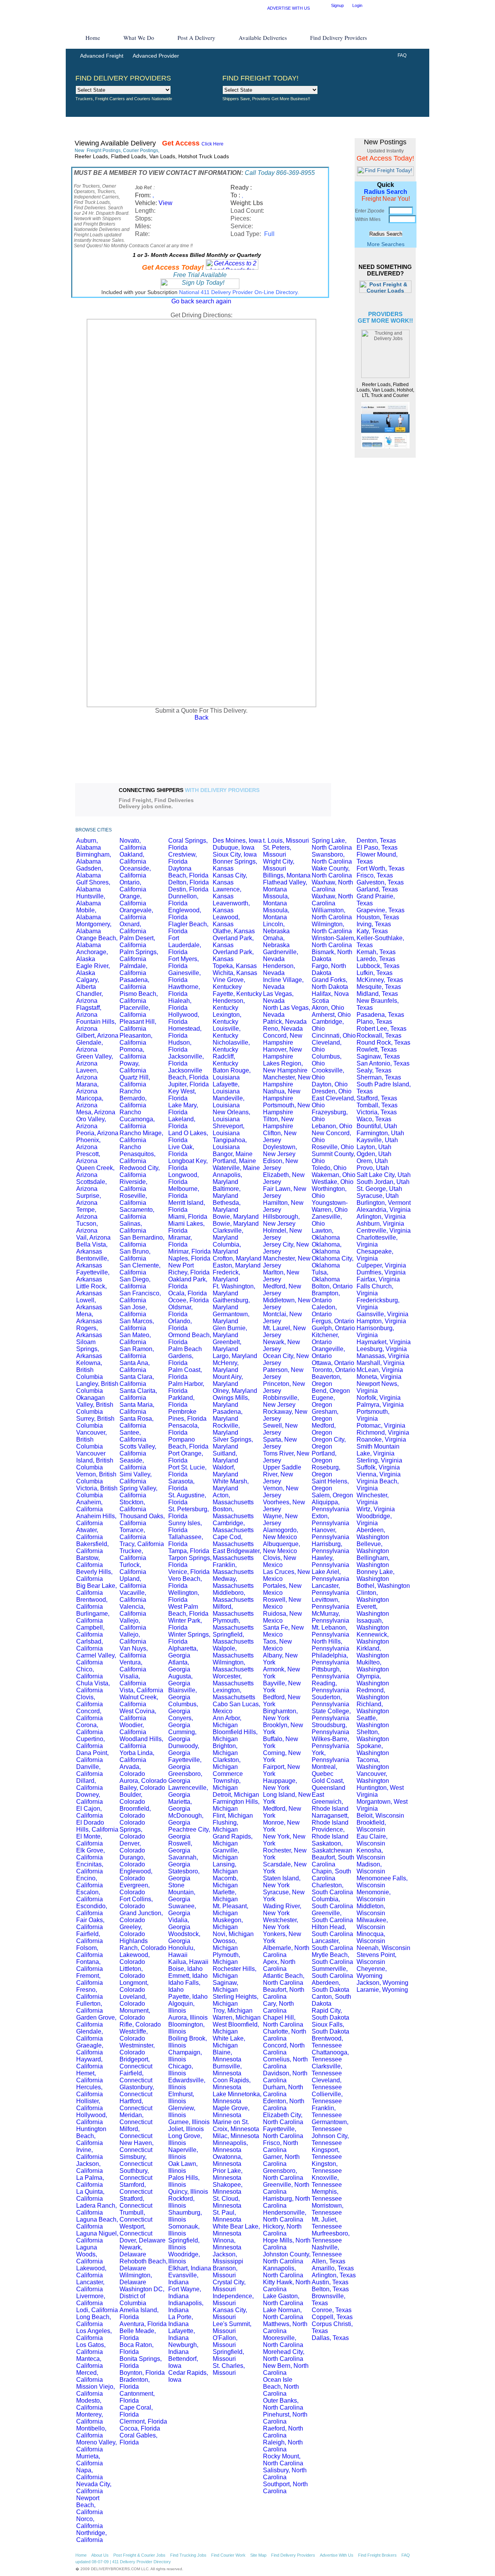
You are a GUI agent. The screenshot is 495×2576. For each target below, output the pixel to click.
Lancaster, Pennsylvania (330, 1589)
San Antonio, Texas (383, 1063)
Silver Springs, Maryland (233, 1443)
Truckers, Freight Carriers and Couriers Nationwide (124, 99)
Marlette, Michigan (225, 1896)
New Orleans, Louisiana (231, 1116)
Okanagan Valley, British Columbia (95, 1405)
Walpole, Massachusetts (233, 1652)
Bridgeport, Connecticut (136, 2063)
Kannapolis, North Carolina (283, 2272)
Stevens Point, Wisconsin (376, 1958)
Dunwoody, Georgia (184, 1749)
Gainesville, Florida (184, 976)
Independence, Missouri (233, 2300)
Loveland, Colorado (133, 2000)
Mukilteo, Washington (373, 1666)
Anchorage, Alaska (92, 955)
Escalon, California (90, 1896)
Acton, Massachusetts (233, 1499)
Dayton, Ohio (330, 1084)
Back (201, 718)
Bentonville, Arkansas (92, 1262)
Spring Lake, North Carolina (332, 844)
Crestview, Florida (183, 858)
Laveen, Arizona (87, 1074)
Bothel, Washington (383, 1586)
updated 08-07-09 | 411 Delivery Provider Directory (123, 2562)
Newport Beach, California (90, 2505)
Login (357, 5)
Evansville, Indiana (183, 2279)
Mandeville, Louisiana (229, 1102)
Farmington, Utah (380, 1133)
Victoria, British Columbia (97, 1492)
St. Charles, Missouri (229, 2369)
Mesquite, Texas (379, 987)
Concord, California (90, 1715)
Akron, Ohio (328, 1008)
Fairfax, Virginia (378, 1279)
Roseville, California (133, 1199)
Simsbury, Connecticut (136, 2160)
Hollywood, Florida (184, 1018)
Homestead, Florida (185, 1032)
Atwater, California (90, 1533)
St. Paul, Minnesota (227, 2216)
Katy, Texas (372, 931)
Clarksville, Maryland (228, 1234)
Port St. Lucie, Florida (187, 1471)
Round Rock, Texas (383, 1043)
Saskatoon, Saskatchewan (332, 1847)
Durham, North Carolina (283, 2091)
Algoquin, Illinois (181, 2007)
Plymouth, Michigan (226, 1958)
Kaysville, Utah (377, 1140)
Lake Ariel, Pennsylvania (330, 1575)
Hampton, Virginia (381, 1321)
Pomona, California (133, 1053)
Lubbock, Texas (378, 966)
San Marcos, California (137, 1325)
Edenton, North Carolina (284, 2105)
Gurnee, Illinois (189, 2122)
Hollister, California (90, 2105)
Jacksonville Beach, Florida (188, 1074)
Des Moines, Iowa (237, 841)
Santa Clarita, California (138, 1394)
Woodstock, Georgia (184, 1937)
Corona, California (90, 1728)
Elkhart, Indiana (190, 2268)
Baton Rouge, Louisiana (232, 1074)
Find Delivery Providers (339, 38)
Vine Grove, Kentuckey (229, 983)
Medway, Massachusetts (233, 1582)
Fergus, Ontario (333, 1321)
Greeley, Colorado (132, 1930)
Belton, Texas (330, 2289)
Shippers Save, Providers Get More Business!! (266, 99)
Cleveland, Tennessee (327, 2084)
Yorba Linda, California (137, 1756)
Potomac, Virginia (381, 1426)
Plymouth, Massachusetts (233, 1624)
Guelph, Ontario (333, 1328)
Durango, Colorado (132, 1861)
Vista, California (141, 1690)
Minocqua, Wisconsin (371, 1937)
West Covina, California (138, 1715)
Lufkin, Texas (375, 973)
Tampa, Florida (189, 1551)
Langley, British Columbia (97, 1387)
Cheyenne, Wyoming (372, 1972)
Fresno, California (90, 1993)
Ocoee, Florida (189, 1300)
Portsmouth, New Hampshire (287, 1109)
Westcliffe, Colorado (134, 2035)
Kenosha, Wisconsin (371, 1854)
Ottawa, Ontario (333, 1363)
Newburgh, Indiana (183, 2348)
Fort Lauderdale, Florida (185, 945)
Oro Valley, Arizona (91, 1123)
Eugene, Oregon (323, 1401)
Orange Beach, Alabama (97, 942)
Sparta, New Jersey (280, 1443)
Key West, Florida (182, 1095)
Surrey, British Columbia (95, 1422)
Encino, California (90, 1882)
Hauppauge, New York (280, 1784)
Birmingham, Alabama (94, 858)
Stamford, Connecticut (136, 2188)
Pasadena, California (134, 983)
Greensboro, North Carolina (283, 2174)
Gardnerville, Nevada (281, 955)
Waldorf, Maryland (225, 1471)
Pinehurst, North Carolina (285, 2418)
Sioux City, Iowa (235, 854)
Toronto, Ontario (334, 1370)
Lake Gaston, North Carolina (283, 2300)
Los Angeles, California (94, 2334)
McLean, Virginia (380, 1370)
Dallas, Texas (330, 2338)
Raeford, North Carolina (283, 2432)
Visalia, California (133, 1680)
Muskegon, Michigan (228, 1923)
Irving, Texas (374, 924)
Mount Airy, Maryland (228, 1380)
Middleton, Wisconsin (371, 1910)
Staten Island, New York (282, 1882)
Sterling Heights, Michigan (236, 2000)
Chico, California (90, 1673)
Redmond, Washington (373, 1694)
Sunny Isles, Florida (185, 1527)
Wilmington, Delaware (136, 2279)
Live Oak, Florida (181, 1150)
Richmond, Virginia (383, 1433)
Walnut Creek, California (139, 1701)
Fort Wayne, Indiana (185, 2293)
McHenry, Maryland (226, 1366)
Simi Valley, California (136, 1478)
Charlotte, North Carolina (285, 2035)
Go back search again (201, 301)
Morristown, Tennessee (328, 2209)
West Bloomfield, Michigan (236, 2028)
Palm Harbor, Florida (186, 1387)
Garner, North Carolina (281, 2160)
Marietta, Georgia (180, 1805)
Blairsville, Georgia (183, 1694)
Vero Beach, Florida (185, 1582)
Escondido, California (92, 1910)
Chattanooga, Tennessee (330, 2056)
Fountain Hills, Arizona (96, 1025)
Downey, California (90, 1798)
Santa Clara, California (137, 1380)
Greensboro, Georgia (185, 1777)
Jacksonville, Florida (186, 1060)
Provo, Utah (373, 1168)
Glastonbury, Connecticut (137, 2091)
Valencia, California (133, 1610)
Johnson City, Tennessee (330, 2139)
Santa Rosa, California (137, 1422)
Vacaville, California (133, 1596)
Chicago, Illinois (181, 2070)
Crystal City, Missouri (229, 2286)
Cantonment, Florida (137, 2397)
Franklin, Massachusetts (233, 1568)
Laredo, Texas (376, 959)
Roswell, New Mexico (282, 1603)
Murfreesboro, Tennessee (331, 2237)
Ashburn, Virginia (380, 1224)
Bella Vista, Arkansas (92, 1248)
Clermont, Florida (143, 2421)
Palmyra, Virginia (380, 1405)
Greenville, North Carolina (286, 2188)
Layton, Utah (374, 1147)
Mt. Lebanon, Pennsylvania (330, 1631)
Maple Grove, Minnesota (231, 2112)
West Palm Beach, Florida (188, 1610)
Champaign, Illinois (185, 2056)
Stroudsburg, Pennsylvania (330, 1728)
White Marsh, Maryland (231, 1485)
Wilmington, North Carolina (332, 928)
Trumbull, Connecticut (136, 2216)
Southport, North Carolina (285, 2488)
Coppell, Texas (332, 2317)
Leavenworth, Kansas (231, 907)
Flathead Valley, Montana (285, 886)
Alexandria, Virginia (384, 1210)
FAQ (402, 55)
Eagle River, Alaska (93, 969)
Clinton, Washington (373, 1596)
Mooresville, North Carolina (283, 2341)
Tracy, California (142, 1544)
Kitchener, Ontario (325, 1338)
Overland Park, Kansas (233, 942)
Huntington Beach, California (91, 2136)
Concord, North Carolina (284, 2049)
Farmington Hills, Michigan (236, 1805)
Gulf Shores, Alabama (93, 886)
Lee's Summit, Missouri (232, 2327)
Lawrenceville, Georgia (188, 1791)
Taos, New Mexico (277, 1645)
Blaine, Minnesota (227, 2056)
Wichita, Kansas (235, 973)
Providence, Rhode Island (330, 1833)
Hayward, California (90, 2063)
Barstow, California (90, 1561)
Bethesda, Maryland (227, 1206)
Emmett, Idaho (188, 1976)
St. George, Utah (379, 1189)
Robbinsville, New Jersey (281, 1401)
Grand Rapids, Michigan (233, 1840)
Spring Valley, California (138, 1492)
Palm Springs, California (139, 955)
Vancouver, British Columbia (91, 1439)
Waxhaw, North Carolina (332, 886)
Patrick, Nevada (285, 1022)
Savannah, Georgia (183, 1861)
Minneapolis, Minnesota (230, 2146)
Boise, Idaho (185, 1969)
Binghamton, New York (280, 1715)
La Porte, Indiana (181, 2320)
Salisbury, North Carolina (285, 2474)
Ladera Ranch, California (96, 2209)
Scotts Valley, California (138, 1450)
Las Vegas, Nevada (278, 997)
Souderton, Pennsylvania (330, 1701)
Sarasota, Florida (181, 1485)
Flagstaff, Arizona (89, 1011)
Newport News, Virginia (378, 1387)
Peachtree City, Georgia (189, 1833)
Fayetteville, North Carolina (283, 2132)
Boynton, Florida (142, 2373)
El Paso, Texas (377, 848)
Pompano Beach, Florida (188, 1443)
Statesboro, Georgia (184, 1875)
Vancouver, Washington (373, 1777)
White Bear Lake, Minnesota (236, 2230)
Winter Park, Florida (185, 1624)
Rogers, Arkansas (89, 1332)
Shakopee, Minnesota (228, 2188)
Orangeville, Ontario (328, 1352)
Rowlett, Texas (377, 1049)
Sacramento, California (137, 1213)
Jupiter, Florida (189, 1084)
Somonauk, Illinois (184, 2230)
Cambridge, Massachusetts (233, 1527)
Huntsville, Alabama (91, 900)
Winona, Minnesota (227, 2244)
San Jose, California (133, 1311)
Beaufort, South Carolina (333, 1861)
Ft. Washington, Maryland (234, 1290)
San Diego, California (135, 1283)
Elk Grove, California (90, 1854)
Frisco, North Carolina (281, 2146)
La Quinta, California (90, 2195)
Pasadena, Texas (380, 1015)
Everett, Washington (373, 1610)
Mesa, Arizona (96, 1112)
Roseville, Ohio (333, 1147)
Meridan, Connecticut (136, 2118)
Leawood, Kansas (226, 921)
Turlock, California (133, 1568)
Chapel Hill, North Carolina (283, 2021)
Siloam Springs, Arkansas (89, 1349)
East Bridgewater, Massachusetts (237, 1554)
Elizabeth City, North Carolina (283, 2118)
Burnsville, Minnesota (227, 2070)
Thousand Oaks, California (142, 1520)
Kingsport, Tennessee (327, 2153)
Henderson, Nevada (279, 969)
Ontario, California (133, 886)
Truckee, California (133, 1554)
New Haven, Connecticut (137, 2146)
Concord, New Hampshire (283, 1039)
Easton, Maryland (237, 1265)
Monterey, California (90, 2418)
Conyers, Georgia (181, 1722)
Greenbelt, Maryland (227, 1345)
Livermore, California (91, 2300)
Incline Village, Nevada (283, 983)
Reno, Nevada (283, 1029)
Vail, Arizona (93, 1238)
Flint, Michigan (233, 1816)
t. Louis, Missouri (286, 841)
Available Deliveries (263, 38)
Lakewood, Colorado (135, 1958)
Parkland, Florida (181, 1401)
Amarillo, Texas (333, 2268)
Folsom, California (90, 1951)
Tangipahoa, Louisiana (230, 1143)
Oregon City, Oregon (329, 1443)
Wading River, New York (282, 1910)
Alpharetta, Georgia (183, 1652)
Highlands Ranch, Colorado (143, 1944)
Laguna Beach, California (97, 2223)
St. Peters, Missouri (277, 851)
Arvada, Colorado (132, 1770)
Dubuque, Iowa (234, 848)
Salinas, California (133, 1227)
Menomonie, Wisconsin (374, 1896)
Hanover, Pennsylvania (330, 1533)
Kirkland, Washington (373, 1652)
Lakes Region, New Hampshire (285, 1067)
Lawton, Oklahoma (326, 1234)
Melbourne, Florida (184, 1192)
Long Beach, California (94, 2320)
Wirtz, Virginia (376, 1509)
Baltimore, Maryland (227, 1192)
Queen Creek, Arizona (95, 1171)
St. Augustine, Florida (187, 1499)
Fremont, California (90, 1979)
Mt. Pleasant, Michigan (230, 1910)
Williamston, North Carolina (332, 914)
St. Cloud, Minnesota (227, 2202)
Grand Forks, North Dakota (330, 983)
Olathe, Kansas (234, 931)
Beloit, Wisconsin (380, 1816)
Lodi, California (97, 2310)
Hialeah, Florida (180, 1004)
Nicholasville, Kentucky (231, 1046)
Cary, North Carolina (278, 2007)
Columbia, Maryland (227, 1248)
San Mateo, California (135, 1338)
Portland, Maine (234, 1161)
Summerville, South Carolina (332, 1972)
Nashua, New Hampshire (282, 1095)
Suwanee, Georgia (182, 1910)
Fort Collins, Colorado (136, 1903)
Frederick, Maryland (226, 1276)
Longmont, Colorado (134, 1986)
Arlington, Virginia (381, 1217)
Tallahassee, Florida (186, 1540)
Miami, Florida (188, 1217)
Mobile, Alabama (89, 914)
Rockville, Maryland (226, 1429)
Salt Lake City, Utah (384, 1175)
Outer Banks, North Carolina (283, 2404)
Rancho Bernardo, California (133, 1098)
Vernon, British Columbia (96, 1478)
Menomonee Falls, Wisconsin (382, 1882)
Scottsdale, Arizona (91, 1185)
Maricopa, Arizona (90, 1102)
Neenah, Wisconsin (383, 1948)
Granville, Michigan (226, 1854)
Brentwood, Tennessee (327, 2042)
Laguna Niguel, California (97, 2237)
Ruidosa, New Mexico (282, 1617)
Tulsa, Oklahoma (326, 1276)
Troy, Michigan (233, 2011)
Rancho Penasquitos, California (137, 1154)
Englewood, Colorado (136, 1875)
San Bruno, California (135, 1255)
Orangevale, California (136, 914)
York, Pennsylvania (330, 1756)
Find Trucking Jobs (188, 2555)
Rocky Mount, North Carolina (283, 2460)
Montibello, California (91, 2432)
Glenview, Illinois (182, 2112)
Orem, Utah (372, 1161)
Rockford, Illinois (181, 2202)
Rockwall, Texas (379, 1036)
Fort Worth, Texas (381, 868)
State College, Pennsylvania (331, 1715)
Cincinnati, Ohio (334, 1036)
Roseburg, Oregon (326, 1471)
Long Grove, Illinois (185, 2139)
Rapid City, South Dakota (330, 2014)
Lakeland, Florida (182, 1123)
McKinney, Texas (380, 980)
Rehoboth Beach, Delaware (143, 2265)
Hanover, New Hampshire (282, 1053)
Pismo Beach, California (139, 997)
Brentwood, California (92, 1603)
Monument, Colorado (135, 2014)
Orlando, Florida (180, 1325)
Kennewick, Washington (373, 1638)
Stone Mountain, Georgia (182, 1892)
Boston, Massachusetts (233, 1513)
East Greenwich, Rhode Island (330, 1802)
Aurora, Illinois (188, 2018)
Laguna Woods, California (90, 2254)
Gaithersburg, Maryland (231, 1304)
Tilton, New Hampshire (278, 1123)
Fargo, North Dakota (329, 969)
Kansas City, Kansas (230, 879)
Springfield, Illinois (184, 2244)
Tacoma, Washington (373, 1763)
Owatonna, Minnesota (228, 2160)
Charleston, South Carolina (332, 1889)
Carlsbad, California (90, 1645)
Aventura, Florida (143, 2324)
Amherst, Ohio (331, 1015)
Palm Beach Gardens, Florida (185, 1356)
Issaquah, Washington (373, 1624)
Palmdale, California (133, 969)
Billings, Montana (287, 875)
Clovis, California (90, 1701)
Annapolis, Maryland (227, 1178)
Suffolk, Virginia (378, 1467)
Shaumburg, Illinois (185, 2216)
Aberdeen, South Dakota (330, 1986)
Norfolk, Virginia (379, 1398)
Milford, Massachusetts (233, 1610)
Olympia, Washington (373, 1680)
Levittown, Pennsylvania (330, 1603)
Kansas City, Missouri (230, 2313)
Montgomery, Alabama (94, 928)
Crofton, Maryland (237, 1258)
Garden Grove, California (96, 2021)
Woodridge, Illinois (184, 2258)
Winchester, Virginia (373, 1499)
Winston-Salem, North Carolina (334, 942)
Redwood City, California (140, 1171)
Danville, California (90, 1770)
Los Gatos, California (91, 2348)
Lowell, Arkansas (89, 1304)
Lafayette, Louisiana (226, 1088)
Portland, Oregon (324, 1457)
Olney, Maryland (235, 1391)
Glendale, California (90, 2035)
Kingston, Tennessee (327, 2167)
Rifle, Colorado (140, 2024)
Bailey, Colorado (142, 1788)
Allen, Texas (329, 2261)
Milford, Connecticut (136, 2132)
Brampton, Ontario (326, 1297)
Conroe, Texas (332, 2310)
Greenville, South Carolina (332, 1917)
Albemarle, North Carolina (286, 1951)
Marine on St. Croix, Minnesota (236, 2125)
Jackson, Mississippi (228, 2258)
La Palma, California (90, 2181)
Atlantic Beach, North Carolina (284, 1979)
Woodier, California (133, 1728)
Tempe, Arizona (87, 1213)
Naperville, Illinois (183, 2153)
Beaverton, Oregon (327, 1380)
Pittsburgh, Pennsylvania (330, 1673)
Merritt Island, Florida (187, 1206)
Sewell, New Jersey (280, 1429)
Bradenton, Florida (135, 2383)
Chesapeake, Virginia (375, 1255)
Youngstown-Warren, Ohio (330, 1206)
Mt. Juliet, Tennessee (327, 2223)
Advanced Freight (102, 56)
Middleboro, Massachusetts (233, 1596)
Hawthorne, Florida (184, 990)
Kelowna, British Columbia (90, 1370)
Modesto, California (90, 2404)
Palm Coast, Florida (185, 1373)
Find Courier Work (228, 2555)
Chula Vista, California (93, 1687)
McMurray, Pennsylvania (330, 1617)
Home (93, 38)
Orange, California (133, 900)
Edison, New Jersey (281, 1164)
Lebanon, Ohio (332, 1126)
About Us (100, 2555)
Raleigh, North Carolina (283, 2446)
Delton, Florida (189, 882)
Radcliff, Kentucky (225, 1060)
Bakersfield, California (92, 1547)
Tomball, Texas (377, 1105)
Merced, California (90, 2376)
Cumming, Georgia (182, 1735)
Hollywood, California (92, 2118)
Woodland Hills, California (141, 1742)
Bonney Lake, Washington (376, 1575)
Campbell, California (90, 1631)
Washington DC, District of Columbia (142, 2296)
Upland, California (133, 1582)
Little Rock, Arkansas (91, 1290)
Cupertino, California (90, 1742)
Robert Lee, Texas (381, 1029)
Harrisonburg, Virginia (375, 1332)
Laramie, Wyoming (382, 1990)
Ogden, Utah (374, 1154)
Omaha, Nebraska (276, 942)
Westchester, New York (281, 1923)
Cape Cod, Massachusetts (233, 1540)
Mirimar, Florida (189, 1251)
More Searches (386, 244)
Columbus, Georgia (183, 1708)
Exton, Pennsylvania (330, 1520)
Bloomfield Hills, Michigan (235, 1735)
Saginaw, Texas (378, 1056)
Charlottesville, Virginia (377, 1241)
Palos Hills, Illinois (184, 2181)
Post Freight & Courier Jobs (139, 2555)
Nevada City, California (94, 2488)
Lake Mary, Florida (183, 1109)
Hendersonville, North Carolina (285, 2216)
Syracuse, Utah (378, 1196)
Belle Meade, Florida (138, 2334)
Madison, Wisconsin (371, 1868)
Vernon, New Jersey (281, 1492)
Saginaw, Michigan (225, 1986)
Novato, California (133, 844)
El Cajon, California (90, 1812)
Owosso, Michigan (225, 1944)
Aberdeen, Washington (373, 1533)
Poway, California (133, 1067)
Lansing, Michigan (225, 1868)
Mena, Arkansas (89, 1318)
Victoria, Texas (377, 1112)
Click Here (213, 144)
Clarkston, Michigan (227, 1763)
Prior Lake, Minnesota (228, 2174)
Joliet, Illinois (186, 2129)
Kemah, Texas (376, 952)
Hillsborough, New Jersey (281, 1220)
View (166, 203)
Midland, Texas (377, 994)
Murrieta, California (90, 2460)
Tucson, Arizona (87, 1227)
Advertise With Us (337, 2555)
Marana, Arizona (87, 1088)
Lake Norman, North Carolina (283, 2313)
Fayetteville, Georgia (185, 1763)
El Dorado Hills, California (97, 1826)
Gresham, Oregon (325, 1415)
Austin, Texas (330, 2282)
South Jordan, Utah (383, 1182)
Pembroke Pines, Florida (187, 1415)
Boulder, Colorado (132, 1798)
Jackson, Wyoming (382, 1983)
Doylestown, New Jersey (280, 1150)
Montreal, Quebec (324, 1770)
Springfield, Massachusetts (233, 1638)
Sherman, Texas (379, 1077)
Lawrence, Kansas (227, 893)
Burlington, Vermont (384, 1203)
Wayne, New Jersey (280, 1520)
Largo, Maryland (235, 1356)
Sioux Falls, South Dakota (330, 2028)
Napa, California (90, 2474)
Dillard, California (90, 1784)
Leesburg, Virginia (382, 1349)
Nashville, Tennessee (327, 2251)
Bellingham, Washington (373, 1561)
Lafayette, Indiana (182, 2334)
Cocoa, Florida (140, 2428)
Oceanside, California (135, 872)
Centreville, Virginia (384, 1231)
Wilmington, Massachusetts (233, 1666)
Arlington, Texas (334, 2275)
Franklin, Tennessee (327, 2112)
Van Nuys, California (134, 1652)
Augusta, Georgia (180, 1680)
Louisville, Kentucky (227, 1032)
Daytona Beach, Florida (188, 872)
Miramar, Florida (180, 1241)
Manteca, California (90, 2362)
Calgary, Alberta (88, 983)
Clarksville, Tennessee (327, 2070)
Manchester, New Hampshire (287, 1081)
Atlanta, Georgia (179, 1666)
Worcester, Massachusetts (233, 1680)
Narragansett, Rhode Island (330, 1819)
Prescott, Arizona (88, 1157)
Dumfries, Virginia (381, 1272)
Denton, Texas (376, 841)
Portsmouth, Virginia (373, 1415)
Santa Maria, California (137, 1408)
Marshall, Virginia (381, 1363)
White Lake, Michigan (229, 2042)
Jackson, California (90, 2167)
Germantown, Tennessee (330, 2125)
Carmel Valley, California (96, 1659)
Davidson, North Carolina (285, 2077)
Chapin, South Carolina (331, 1875)
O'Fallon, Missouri (225, 2341)
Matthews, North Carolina (285, 2327)
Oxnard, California (133, 928)
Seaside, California (133, 1464)
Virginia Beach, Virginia (378, 1485)
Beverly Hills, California (94, 1575)
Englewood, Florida (185, 914)
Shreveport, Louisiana (229, 1130)
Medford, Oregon (324, 1429)
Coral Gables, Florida (138, 2439)
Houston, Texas (378, 917)
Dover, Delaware (143, 2240)
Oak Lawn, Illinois (183, 2167)
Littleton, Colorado (132, 1972)
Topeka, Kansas (235, 966)
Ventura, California (133, 1666)
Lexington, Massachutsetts (234, 1694)
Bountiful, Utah (377, 1126)
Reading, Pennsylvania (330, 1687)
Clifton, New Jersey (280, 1137)
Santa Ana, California (135, 1366)
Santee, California (133, 1436)
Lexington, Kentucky (227, 1018)
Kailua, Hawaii (188, 1962)
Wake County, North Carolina (332, 872)
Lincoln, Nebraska (276, 928)
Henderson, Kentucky (229, 1004)
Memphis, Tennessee (327, 2195)
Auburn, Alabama (89, 844)
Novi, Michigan (233, 1934)
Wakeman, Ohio (334, 1175)
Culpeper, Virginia (381, 1265)
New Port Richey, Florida (189, 1269)
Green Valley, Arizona (95, 1060)
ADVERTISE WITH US (288, 8)
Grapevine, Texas (381, 910)
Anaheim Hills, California (96, 1520)
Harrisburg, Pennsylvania (330, 1547)
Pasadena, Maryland (228, 1415)
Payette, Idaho (188, 1997)
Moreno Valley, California (96, 2446)
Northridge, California (91, 2536)
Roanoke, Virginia (381, 1439)
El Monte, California (90, 1840)
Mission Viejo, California (96, 2390)
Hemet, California (90, 2077)
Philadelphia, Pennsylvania (330, 1659)
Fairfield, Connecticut (136, 2077)
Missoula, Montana (276, 900)
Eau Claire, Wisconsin (372, 1840)
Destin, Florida (188, 889)
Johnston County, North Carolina (287, 2258)
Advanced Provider (156, 56)
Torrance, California (133, 1533)
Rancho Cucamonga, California (137, 1119)
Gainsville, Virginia (382, 1314)
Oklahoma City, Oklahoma (333, 1262)
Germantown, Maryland (231, 1318)
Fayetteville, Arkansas (93, 1276)
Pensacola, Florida (184, 1429)
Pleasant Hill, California (138, 1025)
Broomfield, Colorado (135, 1812)
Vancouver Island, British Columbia (95, 1460)
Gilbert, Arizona (97, 1036)
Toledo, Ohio (329, 1168)
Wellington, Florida (184, 1596)
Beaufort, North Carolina (284, 1993)
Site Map (258, 2555)
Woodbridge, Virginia (374, 1520)
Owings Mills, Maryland (231, 1401)
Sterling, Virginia (379, 1460)
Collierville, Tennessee (327, 2098)
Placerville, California (135, 1011)
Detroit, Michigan (236, 1795)
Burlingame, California (93, 1617)
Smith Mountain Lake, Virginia (378, 1450)
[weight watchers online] (303, 800)
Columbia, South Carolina (332, 1903)
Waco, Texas (374, 1119)
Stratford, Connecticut (136, 2202)
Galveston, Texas (380, 882)
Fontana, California (90, 1965)
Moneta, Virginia (379, 1377)
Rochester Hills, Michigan (235, 1972)
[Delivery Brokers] (126, 16)
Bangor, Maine (233, 1154)
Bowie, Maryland (236, 1217)
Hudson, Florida (180, 1046)
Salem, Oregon (332, 1495)
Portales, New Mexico (282, 1589)
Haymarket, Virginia (384, 1342)
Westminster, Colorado (137, 2049)
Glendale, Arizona (90, 1046)
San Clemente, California (140, 1269)
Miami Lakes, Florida (186, 1227)
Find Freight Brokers (377, 2555)
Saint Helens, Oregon (330, 1485)
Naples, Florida (189, 1258)
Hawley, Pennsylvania (330, 1561)
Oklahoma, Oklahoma (327, 1248)
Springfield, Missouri (228, 2355)
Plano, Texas (374, 1022)
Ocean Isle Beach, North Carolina (281, 2387)
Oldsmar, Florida (180, 1311)
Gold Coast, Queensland (329, 1784)
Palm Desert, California (137, 942)
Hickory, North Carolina (282, 2230)
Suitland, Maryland (225, 1457)
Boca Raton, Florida (137, 2348)
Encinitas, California (90, 1868)
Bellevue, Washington (373, 1547)
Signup (337, 5)
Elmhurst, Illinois (181, 2098)
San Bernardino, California (142, 1241)
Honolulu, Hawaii (182, 1951)
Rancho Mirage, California (141, 1137)
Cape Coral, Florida (136, 2411)
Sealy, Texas (374, 1070)
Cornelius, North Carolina (285, 2063)
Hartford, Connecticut (136, 2105)
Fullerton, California (90, 2007)
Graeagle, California (90, 2049)
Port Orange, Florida (186, 1457)
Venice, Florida (189, 1572)
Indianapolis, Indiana (186, 2307)
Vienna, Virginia (379, 1474)
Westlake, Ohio (333, 1182)
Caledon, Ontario (324, 1311)
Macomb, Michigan (225, 1882)
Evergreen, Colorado (135, 1889)
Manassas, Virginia (383, 1356)
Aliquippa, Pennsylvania (330, 1506)
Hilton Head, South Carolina (332, 1930)
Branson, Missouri (225, 2272)
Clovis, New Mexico (280, 1561)
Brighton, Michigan (225, 1749)
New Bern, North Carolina (286, 2369)
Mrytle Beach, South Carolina (332, 1958)
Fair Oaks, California (90, 1923)
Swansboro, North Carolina (332, 858)
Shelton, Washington (373, 1735)
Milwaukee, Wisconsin (372, 1923)
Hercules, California (90, 2091)
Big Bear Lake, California (96, 1589)
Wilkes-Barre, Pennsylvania (330, 1742)
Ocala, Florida (188, 1293)
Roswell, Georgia (180, 1847)
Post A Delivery (196, 38)
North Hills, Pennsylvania (330, 1645)
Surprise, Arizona (89, 1199)
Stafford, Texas (377, 1098)
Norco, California (90, 2522)
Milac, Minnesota (236, 2136)
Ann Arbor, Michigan (227, 1722)
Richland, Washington (373, 1708)
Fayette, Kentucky (237, 994)
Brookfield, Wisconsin (371, 1826)
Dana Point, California (92, 1756)
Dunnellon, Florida (183, 900)
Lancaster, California (90, 2286)
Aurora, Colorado (143, 1781)
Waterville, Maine (236, 1168)
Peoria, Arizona (97, 1133)
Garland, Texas (377, 889)
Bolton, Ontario (332, 1286)
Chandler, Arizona (90, 997)
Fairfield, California (90, 1937)
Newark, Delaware (133, 2251)
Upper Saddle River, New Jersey (282, 1474)
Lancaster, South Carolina (332, 1944)
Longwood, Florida (183, 1178)
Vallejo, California (133, 1624)
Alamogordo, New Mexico (281, 1533)
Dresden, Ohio (332, 1091)
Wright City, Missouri (279, 865)
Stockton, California (133, 1506)
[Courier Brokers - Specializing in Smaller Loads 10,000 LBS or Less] (385, 425)
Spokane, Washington (373, 1749)
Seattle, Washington (373, 1722)
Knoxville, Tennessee (327, 2181)
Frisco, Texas (375, 875)
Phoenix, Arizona (88, 1143)
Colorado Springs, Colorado (132, 1829)
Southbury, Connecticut (136, 2174)
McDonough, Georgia (186, 1819)
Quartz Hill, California (135, 1081)
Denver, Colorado (132, 1847)
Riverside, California (133, 1185)
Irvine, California (90, 2153)
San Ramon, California (137, 1352)
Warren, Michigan (237, 2018)
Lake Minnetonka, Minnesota (237, 2098)
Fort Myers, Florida (183, 962)
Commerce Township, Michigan (228, 1781)
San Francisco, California (140, 1297)
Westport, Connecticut (136, 2230)
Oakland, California (133, 858)
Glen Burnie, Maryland (230, 1332)
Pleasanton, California (136, 1039)
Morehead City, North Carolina (284, 2355)
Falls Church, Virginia (375, 1290)
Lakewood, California (91, 2272)
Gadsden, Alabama (90, 872)
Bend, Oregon (331, 1391)
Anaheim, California (90, 1506)
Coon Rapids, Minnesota (232, 2084)
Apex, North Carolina (279, 1965)
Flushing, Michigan (225, 1826)
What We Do (139, 38)
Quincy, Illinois (188, 2192)
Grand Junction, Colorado (141, 1917)
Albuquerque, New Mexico (282, 1547)
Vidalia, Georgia (179, 1923)
